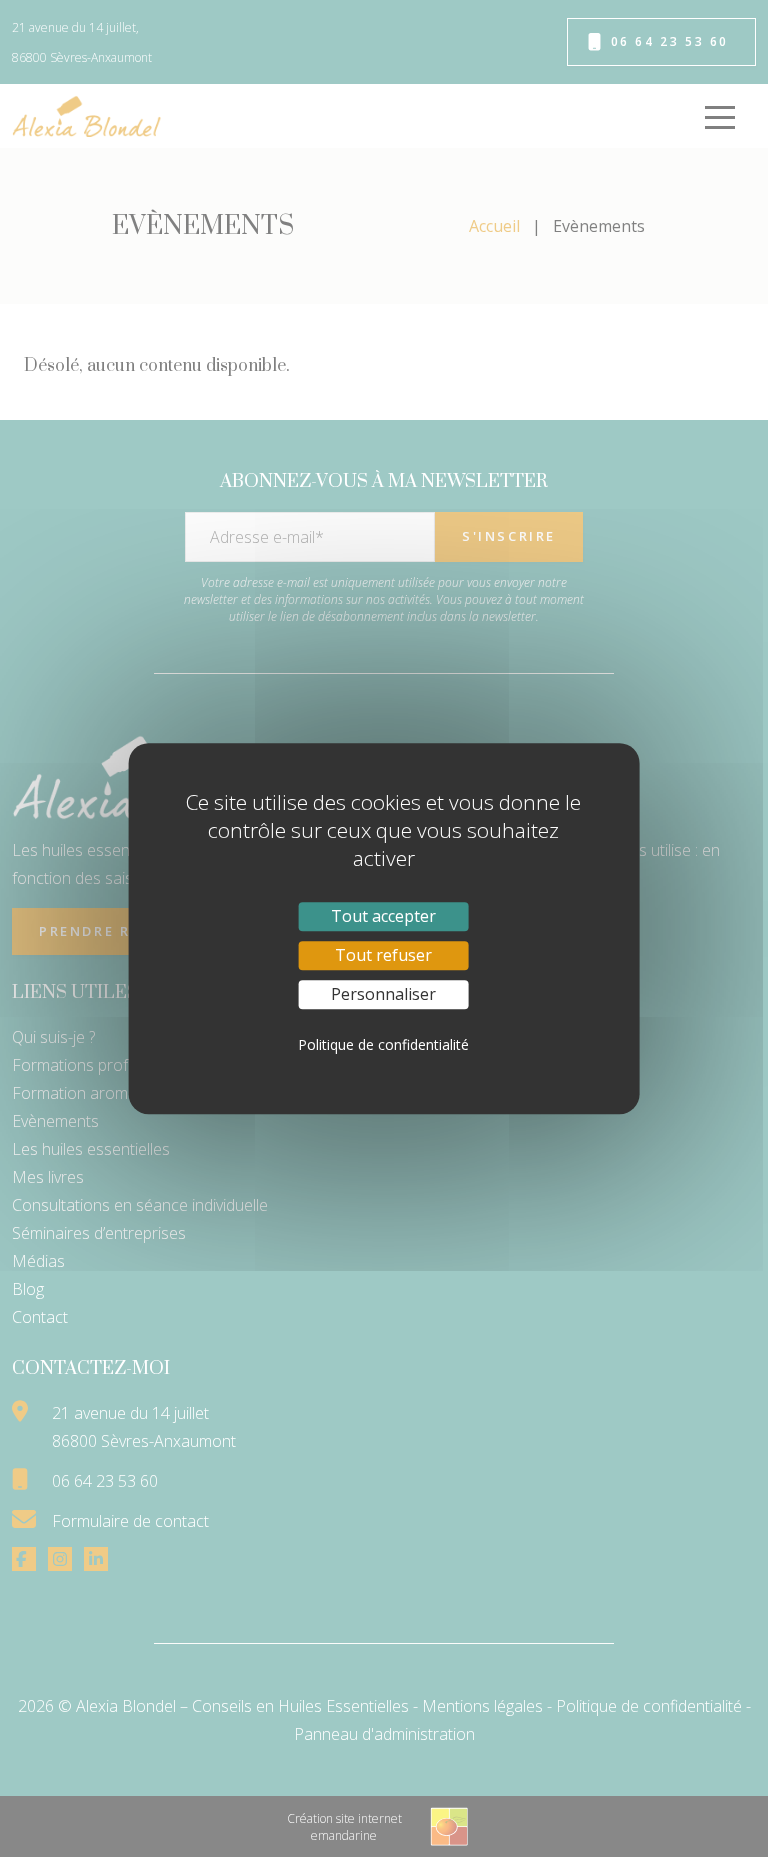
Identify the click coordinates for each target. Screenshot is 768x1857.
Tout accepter (383, 916)
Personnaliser (383, 994)
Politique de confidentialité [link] (383, 1044)
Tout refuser (383, 955)
